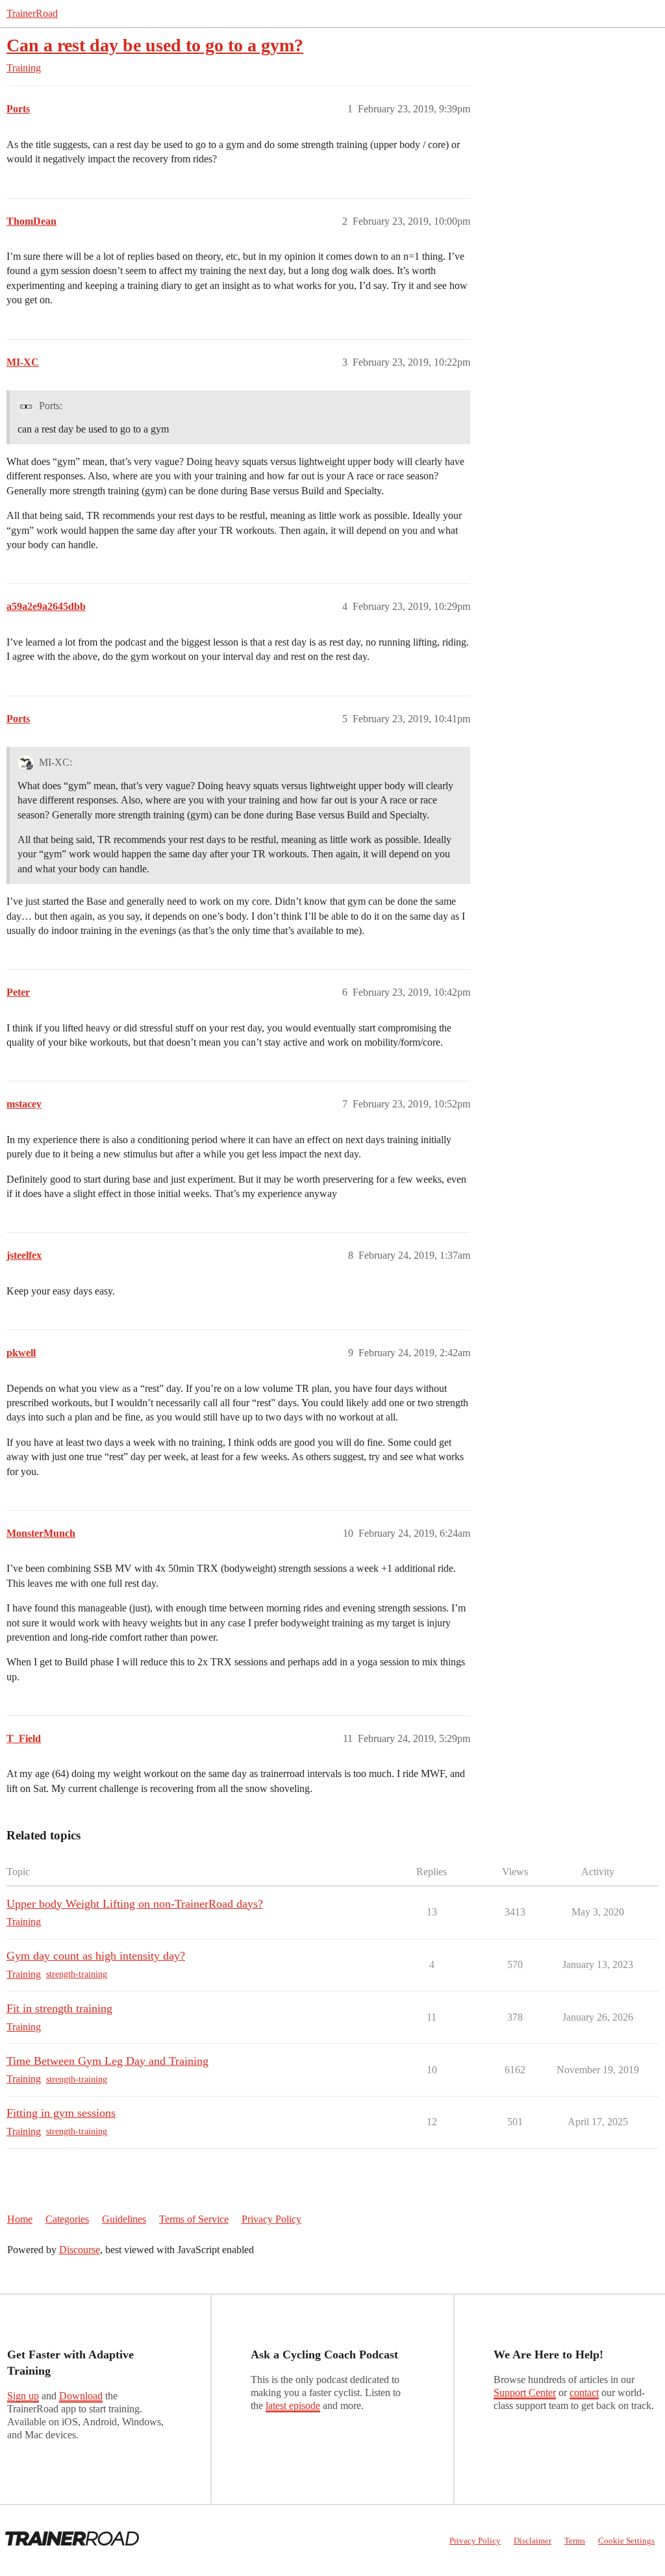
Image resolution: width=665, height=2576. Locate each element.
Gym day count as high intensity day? (96, 1956)
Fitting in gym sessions (61, 2113)
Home (20, 2219)
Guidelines (124, 2219)
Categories (67, 2219)
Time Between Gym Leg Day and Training (107, 2061)
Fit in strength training (59, 2008)
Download (81, 2396)
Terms (575, 2541)
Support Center (525, 2393)
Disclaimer (533, 2541)
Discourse (80, 2250)
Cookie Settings (626, 2541)
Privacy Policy (271, 2219)
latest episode (293, 2406)
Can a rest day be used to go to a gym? (155, 45)
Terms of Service (194, 2219)
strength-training (77, 1974)
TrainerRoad (32, 13)
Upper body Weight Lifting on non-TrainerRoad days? (135, 1904)
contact (584, 2393)
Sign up (23, 2396)
